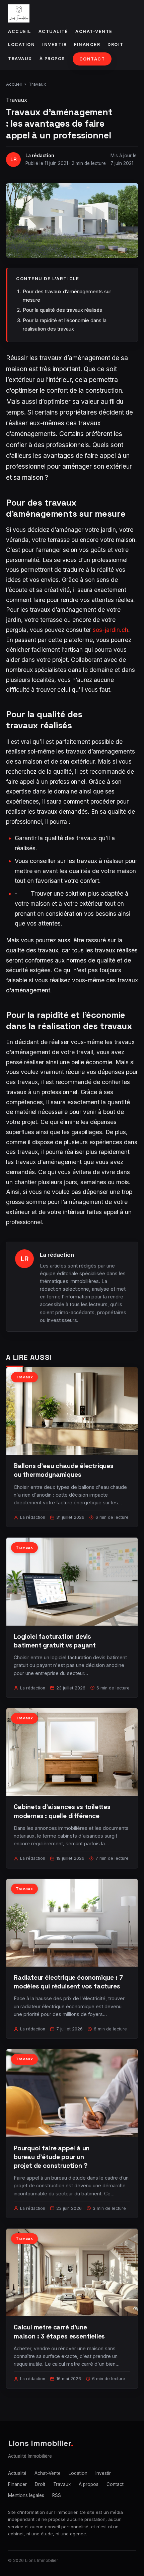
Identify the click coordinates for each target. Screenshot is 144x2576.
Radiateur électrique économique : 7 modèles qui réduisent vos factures (68, 1982)
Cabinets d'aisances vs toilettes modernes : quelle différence (62, 1811)
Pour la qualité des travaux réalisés (62, 310)
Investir (54, 45)
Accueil (20, 31)
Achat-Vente (94, 31)
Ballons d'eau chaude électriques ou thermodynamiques (64, 1470)
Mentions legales (26, 2495)
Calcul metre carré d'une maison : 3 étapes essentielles (59, 2332)
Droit (116, 45)
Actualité (53, 31)
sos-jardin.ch (111, 630)
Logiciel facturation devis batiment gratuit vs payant (55, 1641)
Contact (92, 59)
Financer (87, 45)
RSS (57, 2495)
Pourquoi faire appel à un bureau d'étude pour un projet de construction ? (52, 2157)
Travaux (20, 59)
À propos (52, 59)
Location (21, 45)
